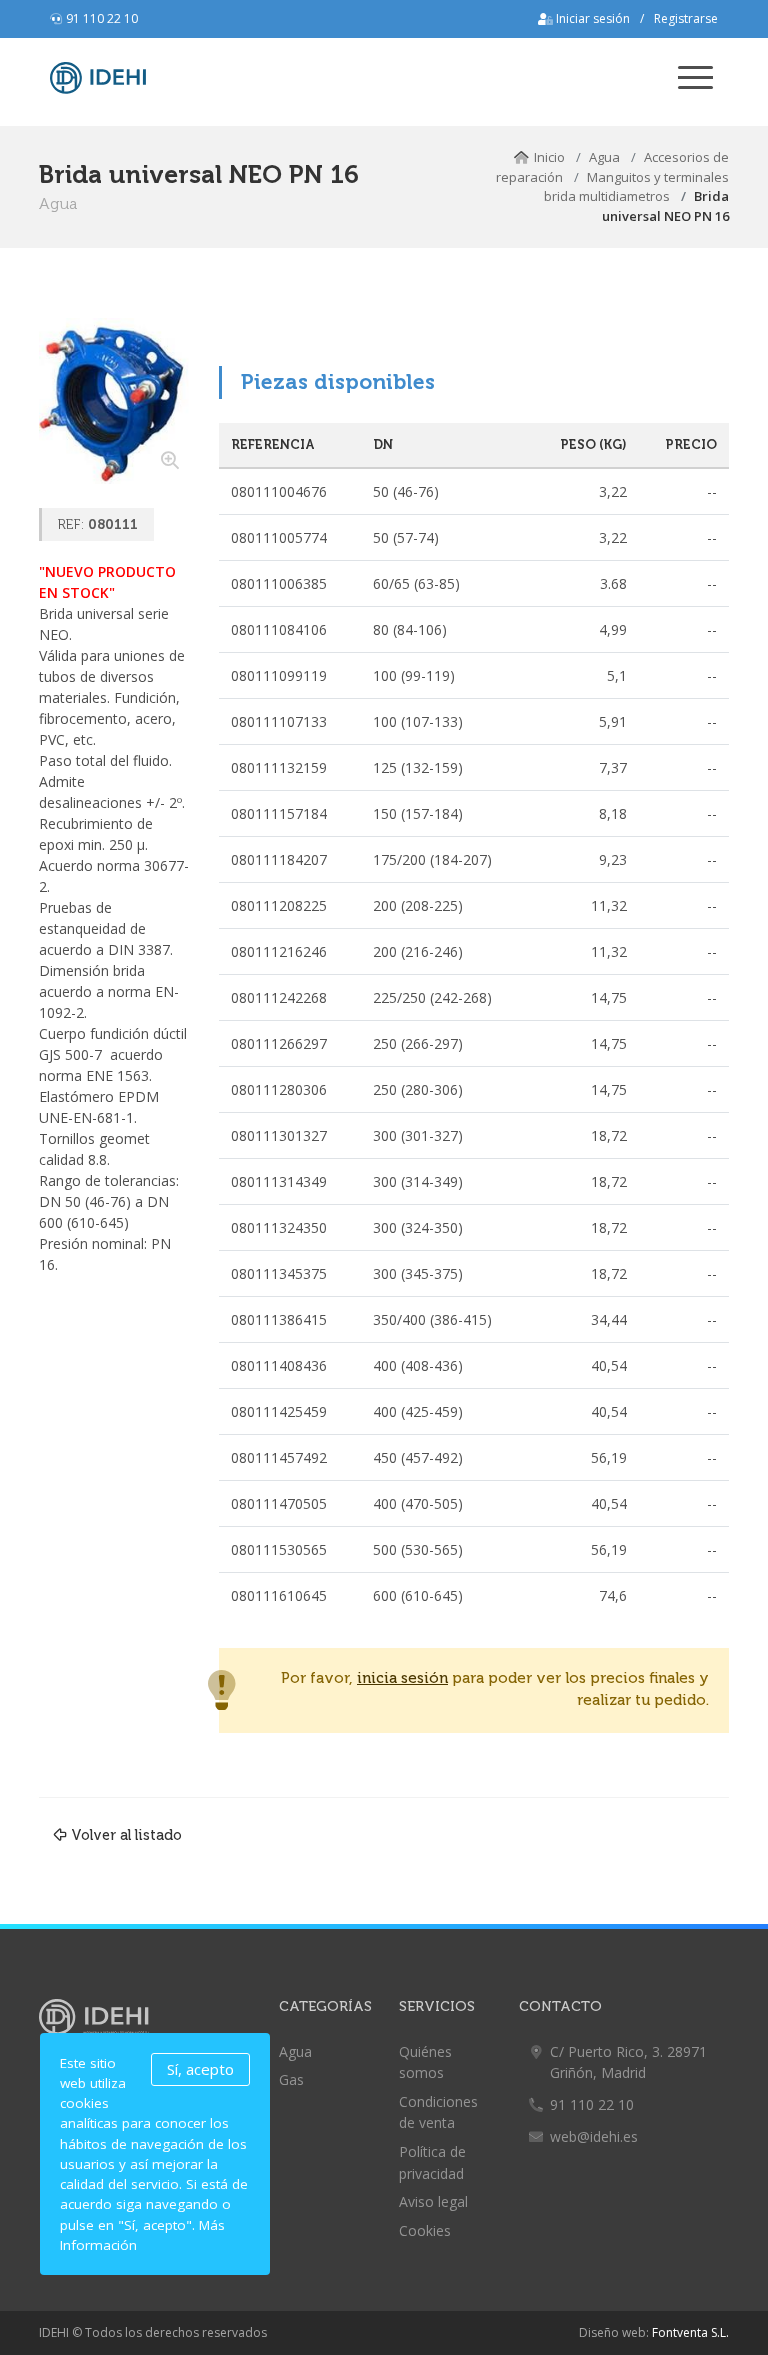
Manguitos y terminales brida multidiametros (636, 187)
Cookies (425, 2230)
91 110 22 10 (102, 18)
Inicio (549, 157)
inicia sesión (402, 1678)
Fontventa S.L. (690, 2332)
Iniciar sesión (591, 18)
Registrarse (686, 18)
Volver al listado (126, 1835)
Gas (291, 2079)
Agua (604, 157)
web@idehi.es (594, 2136)
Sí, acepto (200, 2069)
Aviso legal (433, 2201)
